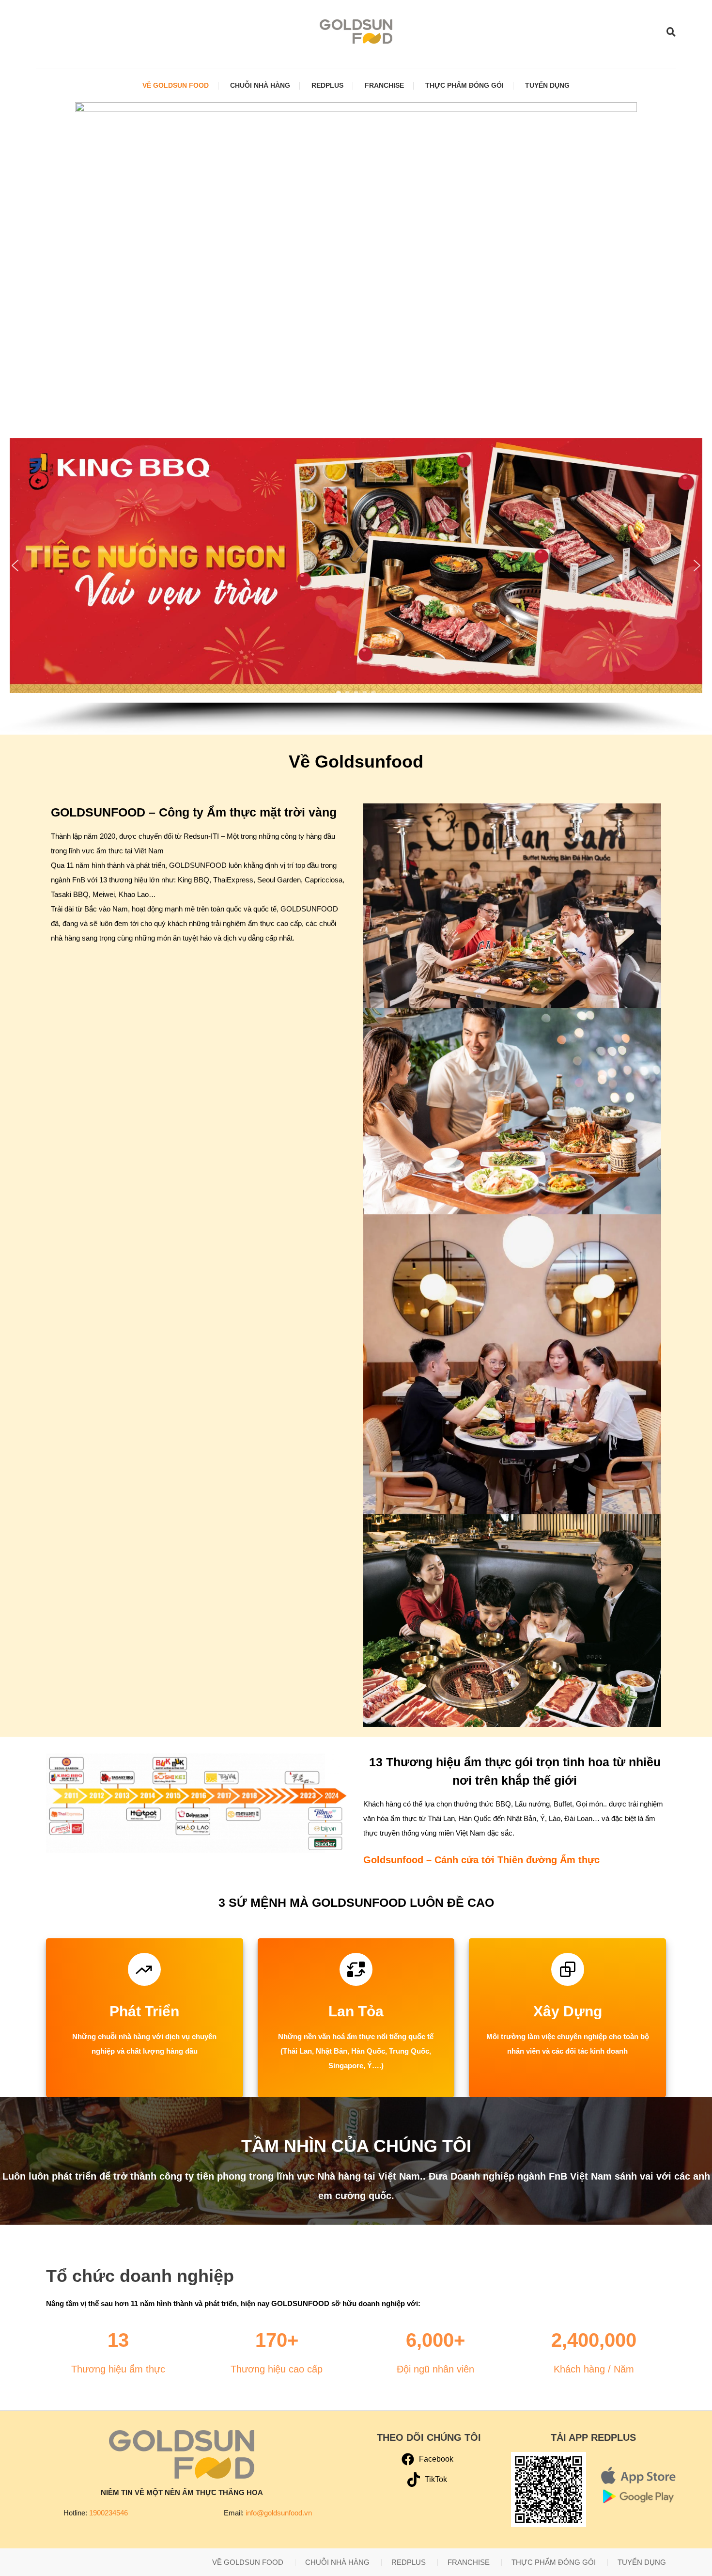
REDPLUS (327, 85)
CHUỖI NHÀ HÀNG (260, 85)
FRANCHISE (384, 85)
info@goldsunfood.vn (279, 2513)
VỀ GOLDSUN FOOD (176, 85)
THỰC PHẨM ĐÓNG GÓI (464, 85)
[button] (15, 565)
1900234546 (108, 2513)
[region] (356, 581)
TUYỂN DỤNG (547, 85)
